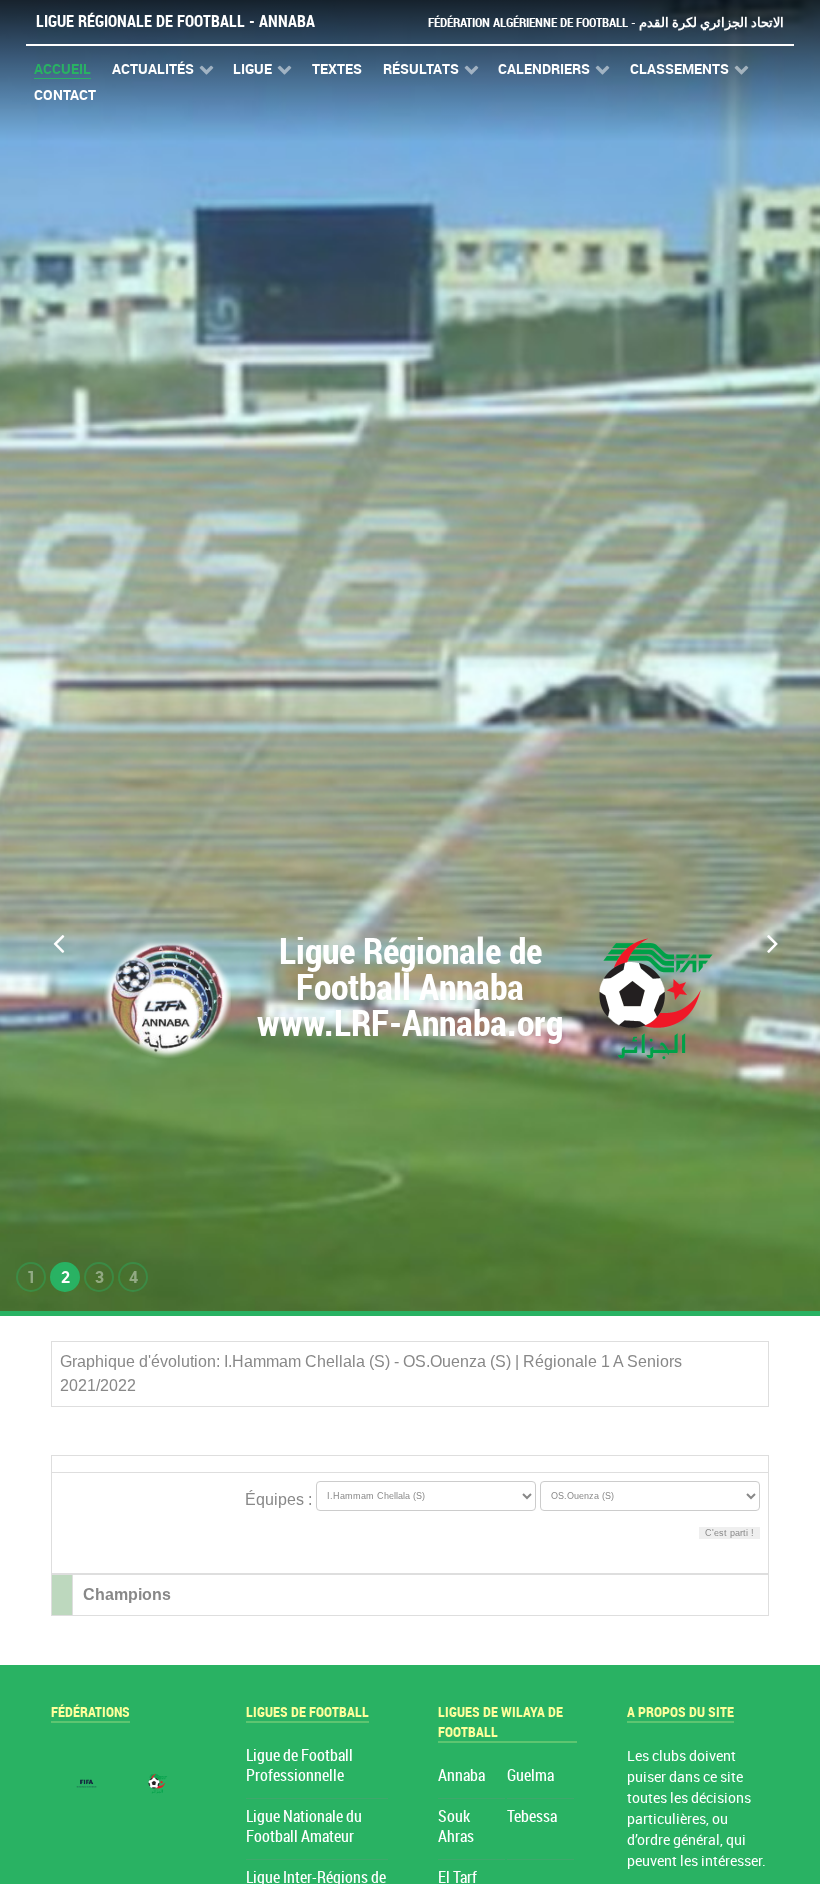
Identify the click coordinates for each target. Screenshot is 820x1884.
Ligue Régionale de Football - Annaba (175, 21)
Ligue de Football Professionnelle (299, 1765)
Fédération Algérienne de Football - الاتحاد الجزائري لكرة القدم (606, 22)
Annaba (461, 1775)
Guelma (530, 1775)
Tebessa (532, 1816)
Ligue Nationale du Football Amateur (304, 1826)
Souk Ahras (456, 1826)
